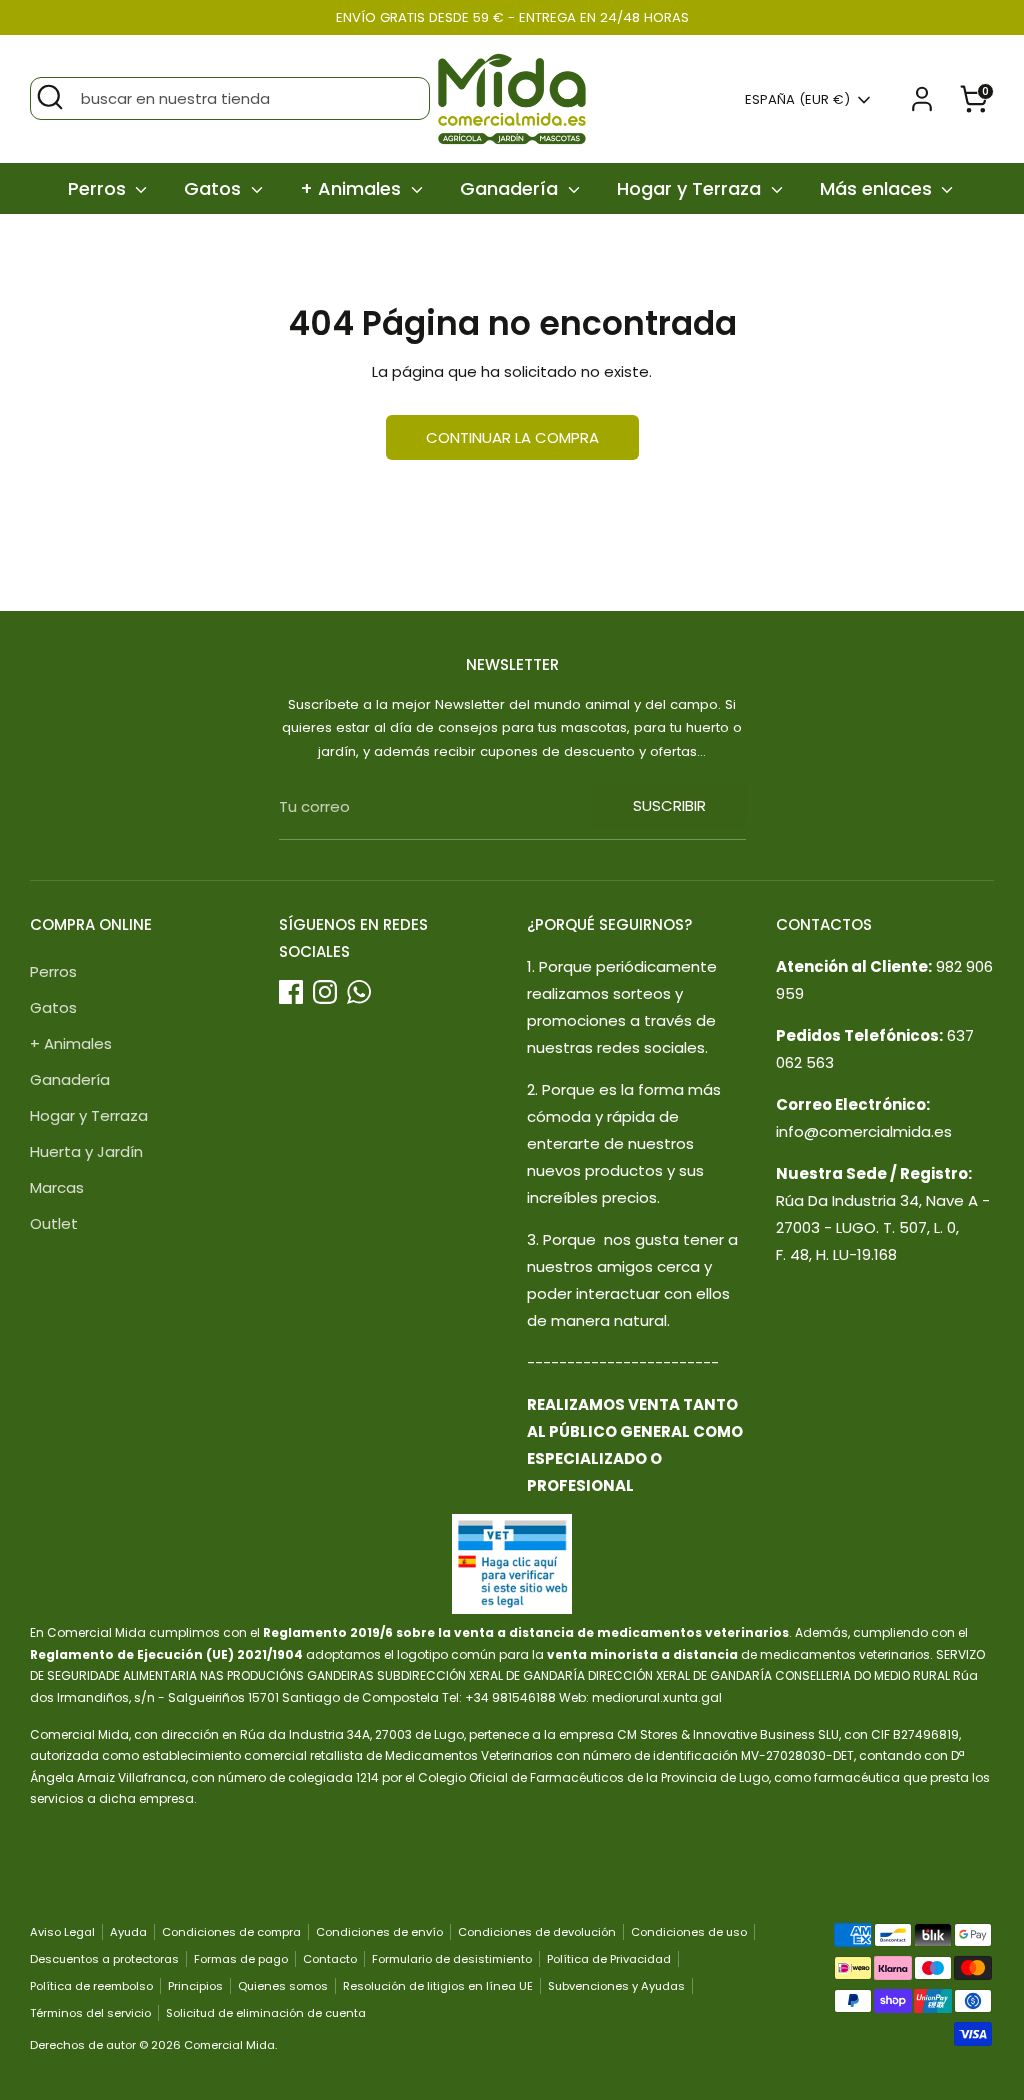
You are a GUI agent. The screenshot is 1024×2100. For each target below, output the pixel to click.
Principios (195, 1986)
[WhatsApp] (359, 992)
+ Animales (353, 188)
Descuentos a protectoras (104, 1959)
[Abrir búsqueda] (50, 97)
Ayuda (128, 1932)
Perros (99, 188)
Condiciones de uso (689, 1932)
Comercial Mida (229, 2045)
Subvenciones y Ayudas (616, 1986)
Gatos (215, 188)
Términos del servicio (90, 2013)
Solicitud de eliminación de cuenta (266, 2013)
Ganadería (511, 188)
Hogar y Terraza (691, 188)
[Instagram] (325, 992)
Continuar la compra (512, 437)
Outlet (54, 1223)
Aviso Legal (62, 1932)
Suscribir (669, 805)
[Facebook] (291, 992)
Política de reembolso (91, 1986)
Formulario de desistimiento (452, 1959)
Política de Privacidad (609, 1959)
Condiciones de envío (379, 1932)
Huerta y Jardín (86, 1151)
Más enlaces (878, 188)
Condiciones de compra (231, 1932)
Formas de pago (241, 1959)
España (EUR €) (797, 100)
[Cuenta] (922, 99)
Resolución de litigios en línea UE (438, 1986)
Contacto (330, 1959)
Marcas (57, 1187)
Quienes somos (283, 1986)
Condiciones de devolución (537, 1932)
